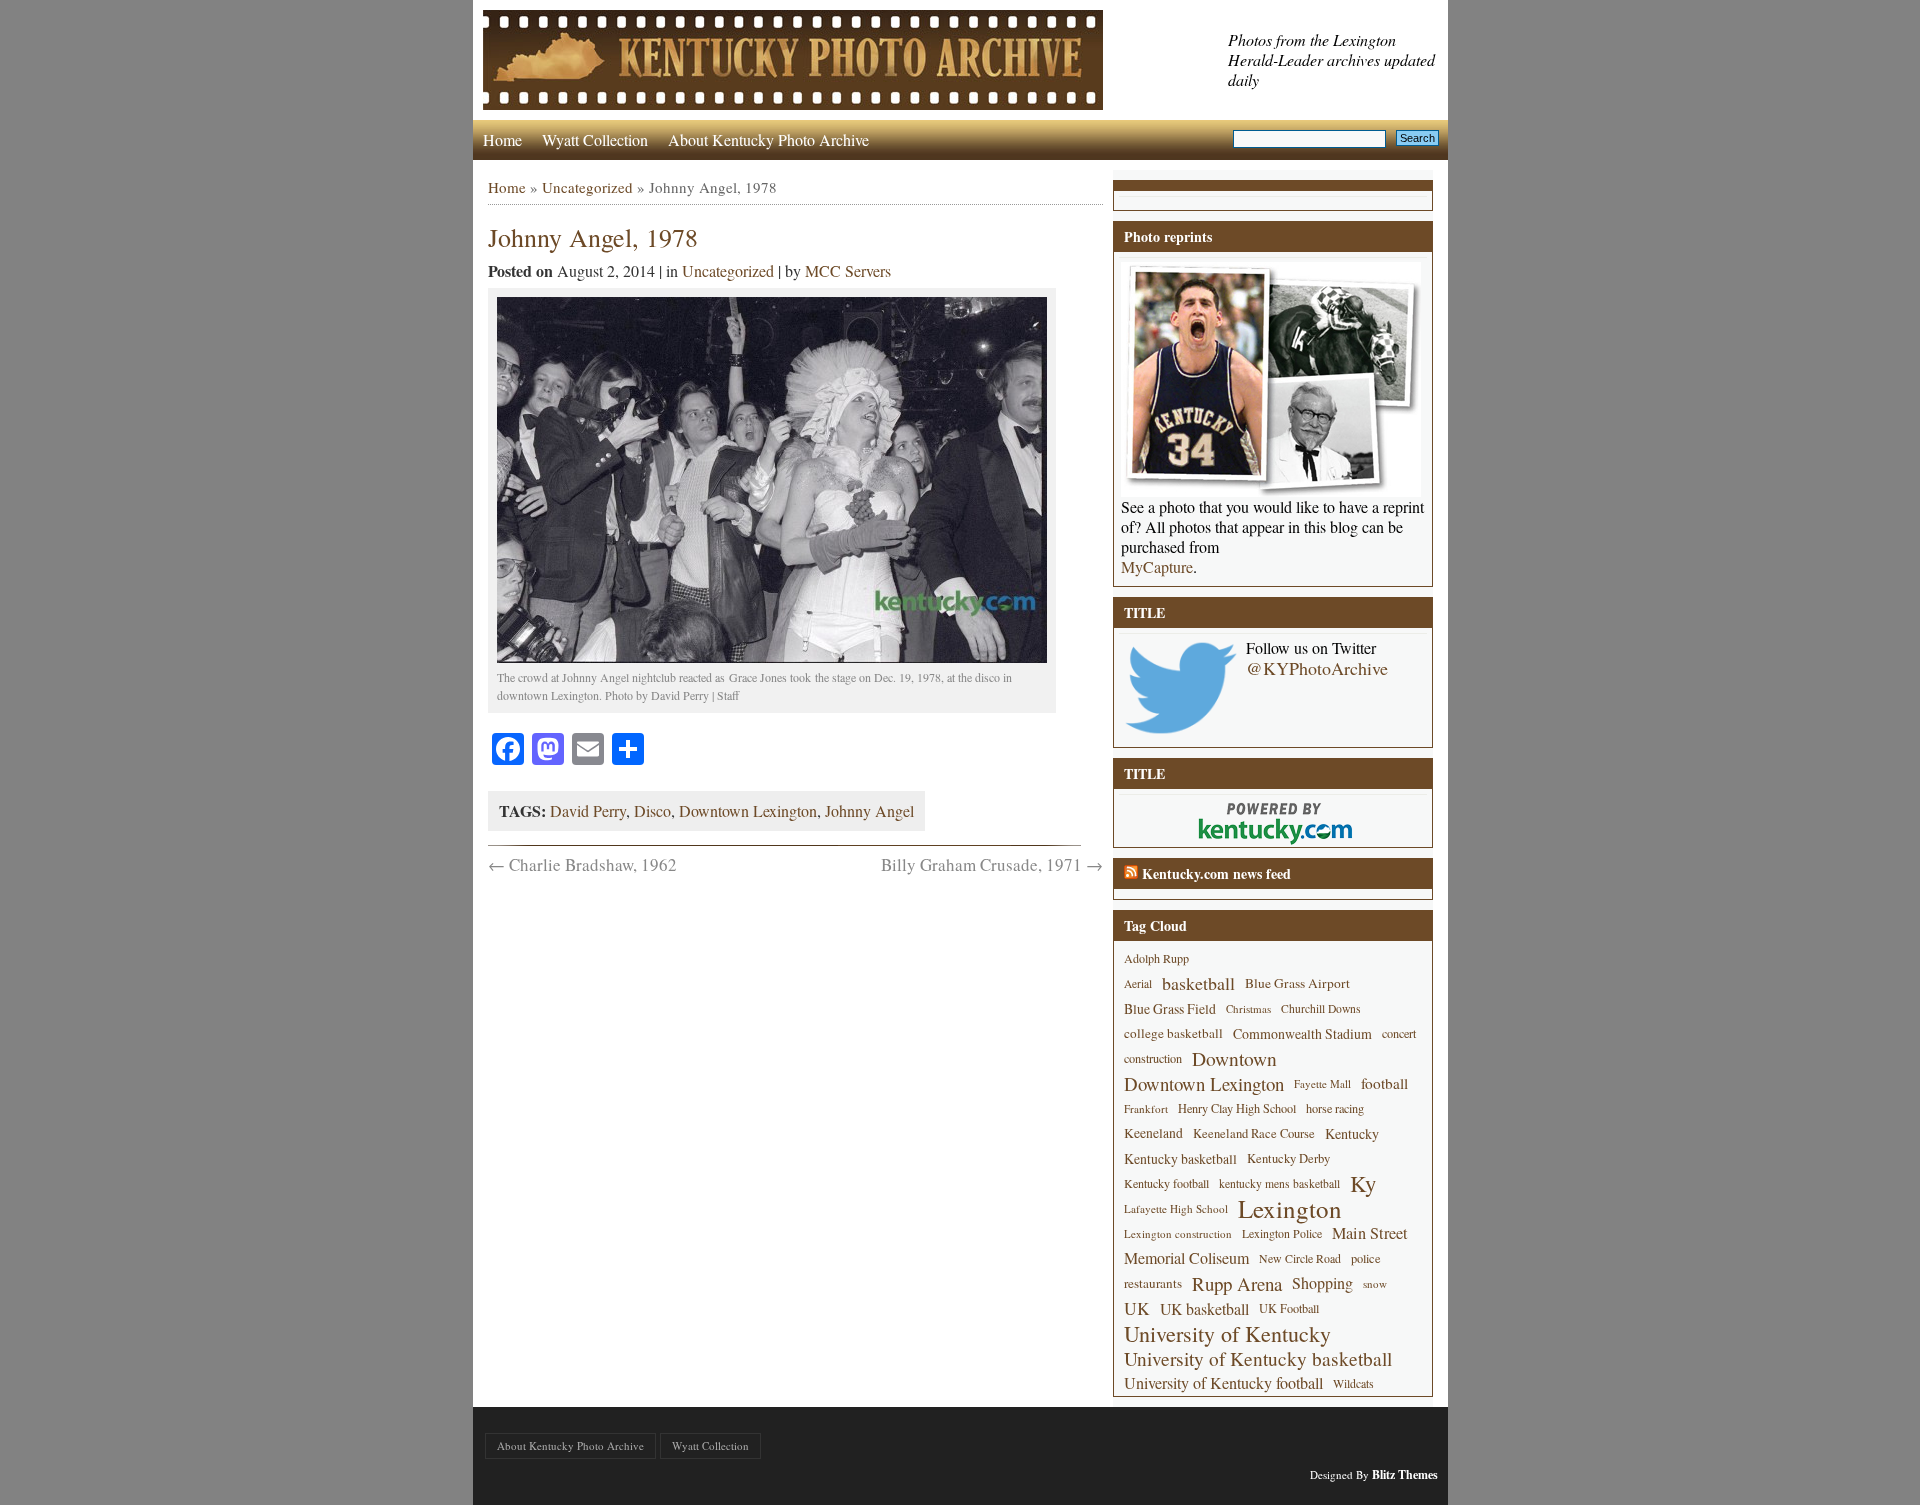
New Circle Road (1300, 1258)
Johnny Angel (869, 810)
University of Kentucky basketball (1258, 1358)
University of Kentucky (1227, 1333)
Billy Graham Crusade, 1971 (992, 864)
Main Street (1370, 1233)
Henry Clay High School (1237, 1108)
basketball (1198, 983)
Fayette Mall (1322, 1083)
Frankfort (1146, 1108)
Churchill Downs (1321, 1008)
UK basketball (1204, 1308)
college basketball (1173, 1033)
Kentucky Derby (1288, 1158)
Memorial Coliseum (1186, 1258)
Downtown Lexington (748, 810)
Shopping (1322, 1283)
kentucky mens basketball (1279, 1183)
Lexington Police (1282, 1233)
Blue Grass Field (1170, 1008)
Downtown (1234, 1058)
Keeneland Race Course (1254, 1133)
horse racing (1335, 1108)
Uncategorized (587, 187)
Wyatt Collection (595, 139)
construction (1153, 1058)
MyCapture (1157, 567)
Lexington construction (1178, 1233)
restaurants (1153, 1283)
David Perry (588, 810)
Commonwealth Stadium (1302, 1033)
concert (1399, 1033)
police (1366, 1258)
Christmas (1248, 1008)
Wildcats (1353, 1383)
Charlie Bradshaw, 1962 (582, 864)
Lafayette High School (1176, 1208)
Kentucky (1352, 1133)
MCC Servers (848, 270)
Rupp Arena (1237, 1283)
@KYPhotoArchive (1317, 668)
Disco (652, 810)
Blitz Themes (1405, 1474)
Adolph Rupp (1156, 958)
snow (1375, 1283)
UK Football (1289, 1308)
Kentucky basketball (1180, 1158)
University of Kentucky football (1223, 1383)
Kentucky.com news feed (1216, 873)
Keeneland (1153, 1133)
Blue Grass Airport (1297, 983)
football (1384, 1083)
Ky (1363, 1183)
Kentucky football (1166, 1183)
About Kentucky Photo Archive (768, 139)
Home (502, 139)
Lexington (1290, 1208)
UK (1137, 1308)
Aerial (1138, 983)
